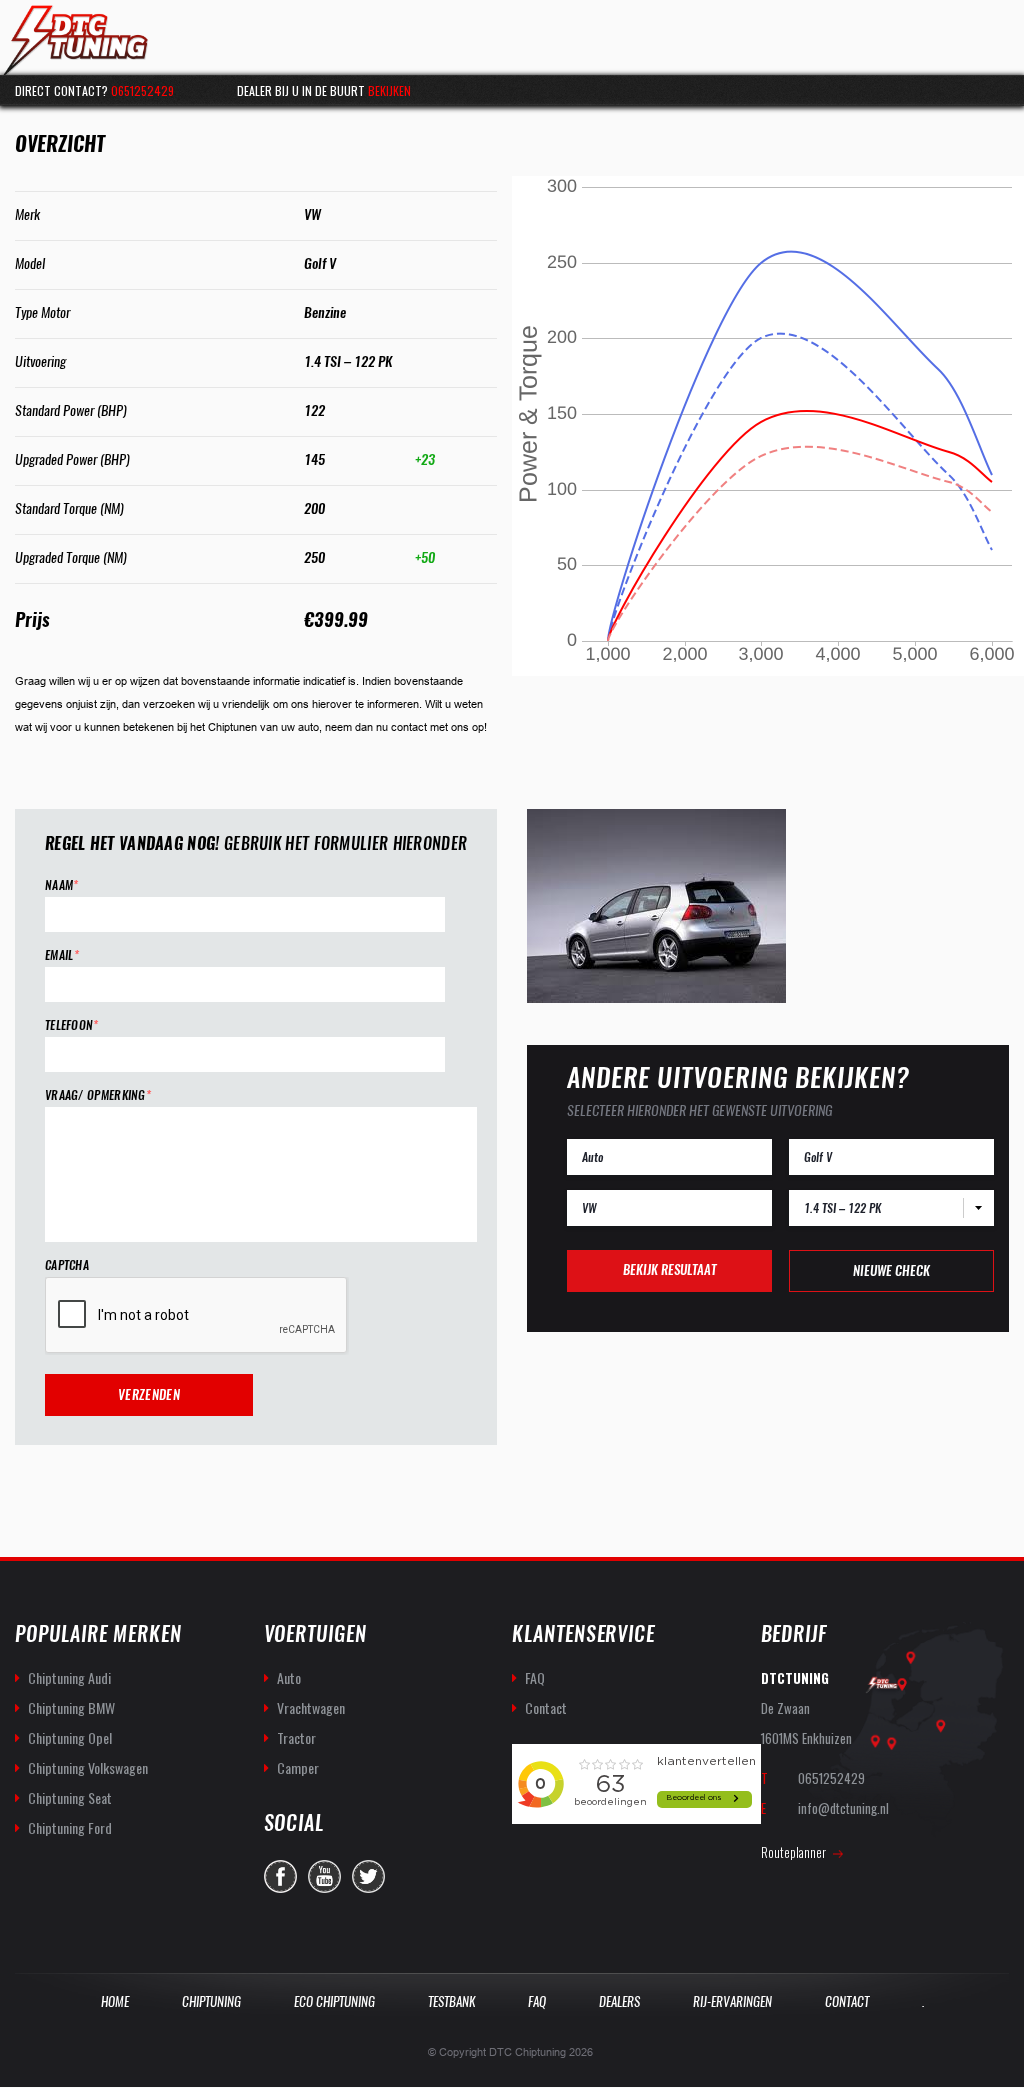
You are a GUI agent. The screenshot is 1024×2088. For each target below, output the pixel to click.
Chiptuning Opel (70, 1737)
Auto (289, 1677)
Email (62, 955)
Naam (62, 885)
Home (115, 2001)
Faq (537, 2001)
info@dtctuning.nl (843, 1808)
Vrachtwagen (311, 1707)
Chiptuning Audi (69, 1677)
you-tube (324, 1876)
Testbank (451, 2001)
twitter (368, 1876)
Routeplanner (793, 1852)
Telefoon (72, 1025)
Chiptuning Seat (70, 1797)
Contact (546, 1707)
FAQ (535, 1677)
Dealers (619, 2001)
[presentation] (197, 1316)
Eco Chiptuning (334, 2001)
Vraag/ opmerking (98, 1095)
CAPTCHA (67, 1265)
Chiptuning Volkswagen (88, 1767)
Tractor (296, 1737)
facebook (280, 1876)
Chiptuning (211, 2001)
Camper (298, 1767)
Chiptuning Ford (70, 1827)
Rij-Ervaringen (732, 2001)
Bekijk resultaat (669, 1269)
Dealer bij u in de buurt (324, 90)
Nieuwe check (891, 1270)
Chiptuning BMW (71, 1707)
